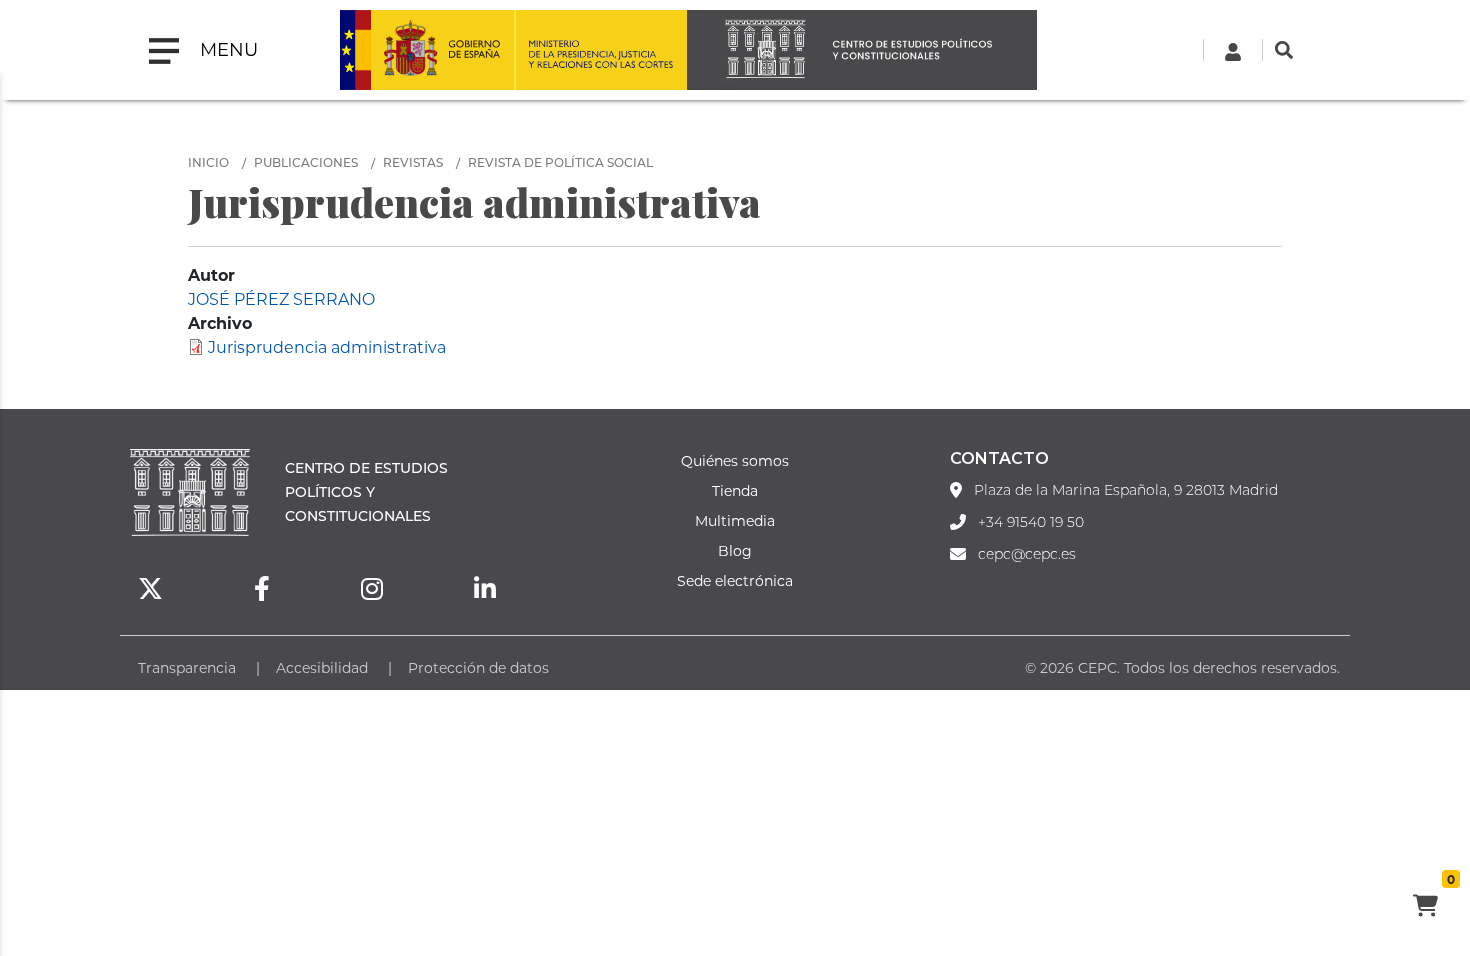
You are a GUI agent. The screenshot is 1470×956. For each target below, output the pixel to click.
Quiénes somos (735, 460)
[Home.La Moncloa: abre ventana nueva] (427, 50)
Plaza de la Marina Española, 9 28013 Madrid (1126, 490)
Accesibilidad (322, 667)
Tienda (735, 490)
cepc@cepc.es (1027, 554)
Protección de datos (478, 667)
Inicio (208, 162)
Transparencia (187, 667)
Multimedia (735, 520)
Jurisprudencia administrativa (327, 346)
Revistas (413, 162)
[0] (1425, 908)
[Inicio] (862, 50)
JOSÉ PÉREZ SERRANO (281, 298)
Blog (735, 550)
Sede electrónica (735, 580)
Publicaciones (306, 162)
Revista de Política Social (560, 162)
